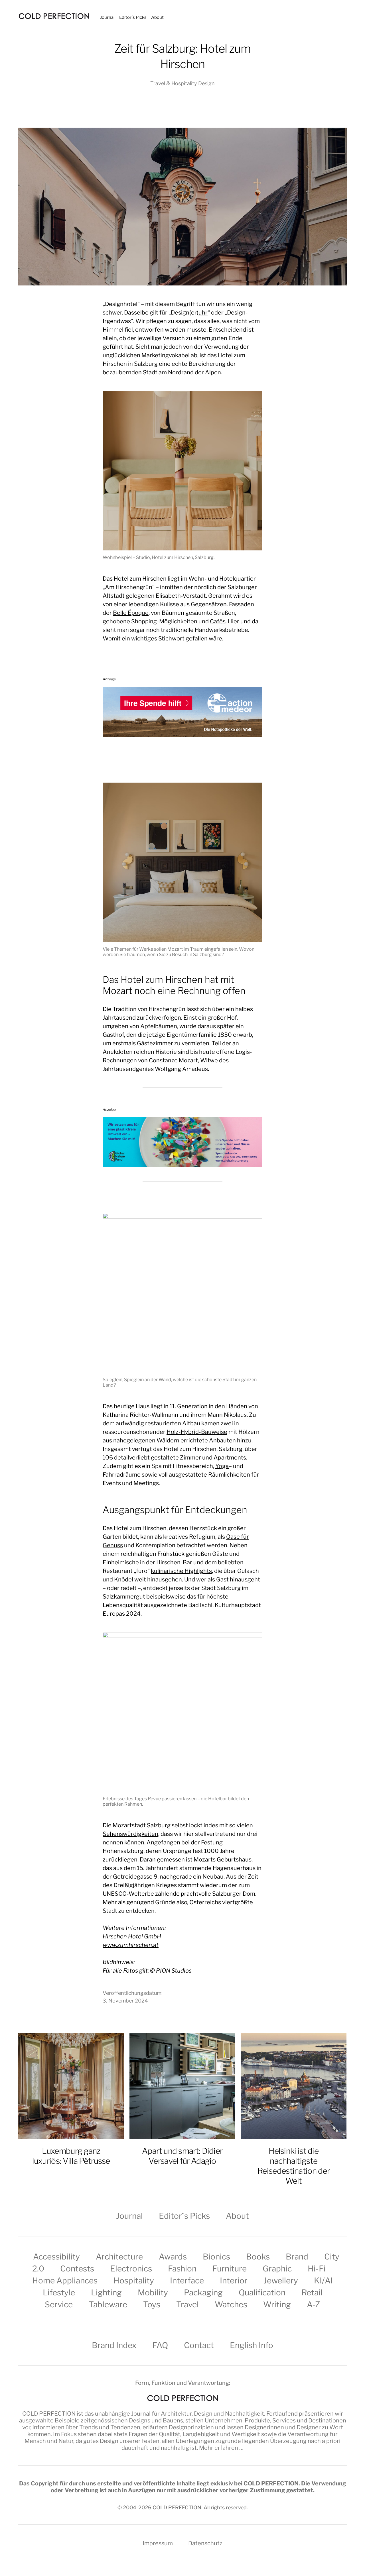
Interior (234, 2281)
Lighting (106, 2293)
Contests (77, 2269)
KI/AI (323, 2281)
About (157, 17)
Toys (152, 2304)
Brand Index (114, 2345)
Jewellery (281, 2281)
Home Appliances (65, 2281)
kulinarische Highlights (181, 1571)
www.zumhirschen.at (131, 1945)
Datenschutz (205, 2543)
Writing (277, 2304)
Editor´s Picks (133, 17)
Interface (187, 2281)
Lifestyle (59, 2293)
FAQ (160, 2345)
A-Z (314, 2304)
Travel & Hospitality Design (182, 83)
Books (258, 2257)
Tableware (108, 2304)
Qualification (262, 2293)
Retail (312, 2293)
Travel (187, 2304)
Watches (231, 2304)
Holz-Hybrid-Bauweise (197, 1432)
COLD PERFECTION (49, 2414)
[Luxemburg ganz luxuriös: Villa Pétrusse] (71, 2086)
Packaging (203, 2293)
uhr (203, 313)
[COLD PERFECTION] (54, 16)
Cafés (218, 621)
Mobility (153, 2293)
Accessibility (56, 2257)
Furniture (230, 2269)
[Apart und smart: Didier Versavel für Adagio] (182, 2086)
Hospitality (134, 2281)
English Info (252, 2345)
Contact (199, 2345)
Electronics (131, 2269)
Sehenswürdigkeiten (130, 1834)
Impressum (158, 2543)
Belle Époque (131, 613)
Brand (297, 2257)
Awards (173, 2257)
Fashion (182, 2269)
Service (59, 2304)
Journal (107, 17)
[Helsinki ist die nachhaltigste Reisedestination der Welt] (294, 2086)
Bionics (216, 2257)
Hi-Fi (317, 2269)
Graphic (277, 2269)
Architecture (119, 2257)
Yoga (222, 1466)
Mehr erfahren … (221, 2448)
